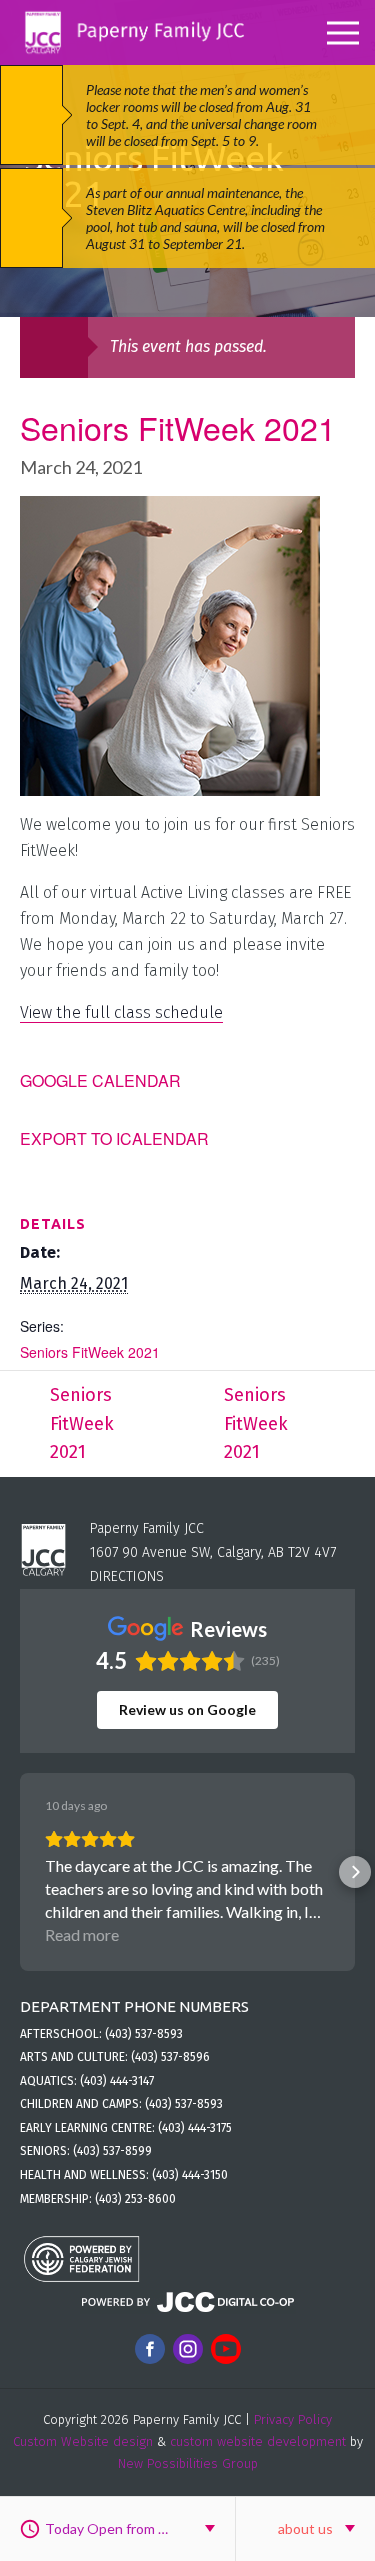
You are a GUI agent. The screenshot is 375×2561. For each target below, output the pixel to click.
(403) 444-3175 (195, 2128)
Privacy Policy (293, 2419)
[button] (20, 1872)
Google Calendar (100, 1080)
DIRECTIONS (127, 1576)
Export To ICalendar (114, 1138)
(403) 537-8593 (144, 2034)
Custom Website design (83, 2441)
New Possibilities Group (188, 2463)
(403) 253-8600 (135, 2199)
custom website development (258, 2441)
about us (305, 2528)
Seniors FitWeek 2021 (90, 1352)
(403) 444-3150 (190, 2175)
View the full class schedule (121, 1012)
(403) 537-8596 (170, 2057)
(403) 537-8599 (112, 2151)
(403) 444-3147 (117, 2081)
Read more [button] (82, 1934)
